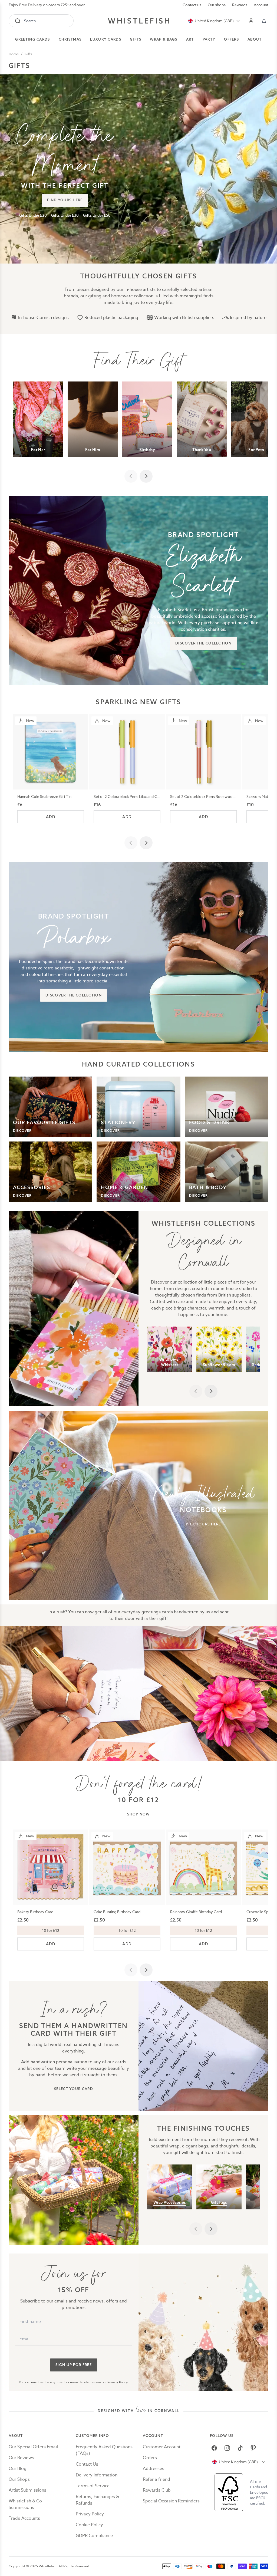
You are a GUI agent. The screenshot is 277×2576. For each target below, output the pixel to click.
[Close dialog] (40, 1221)
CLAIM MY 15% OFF (174, 1314)
